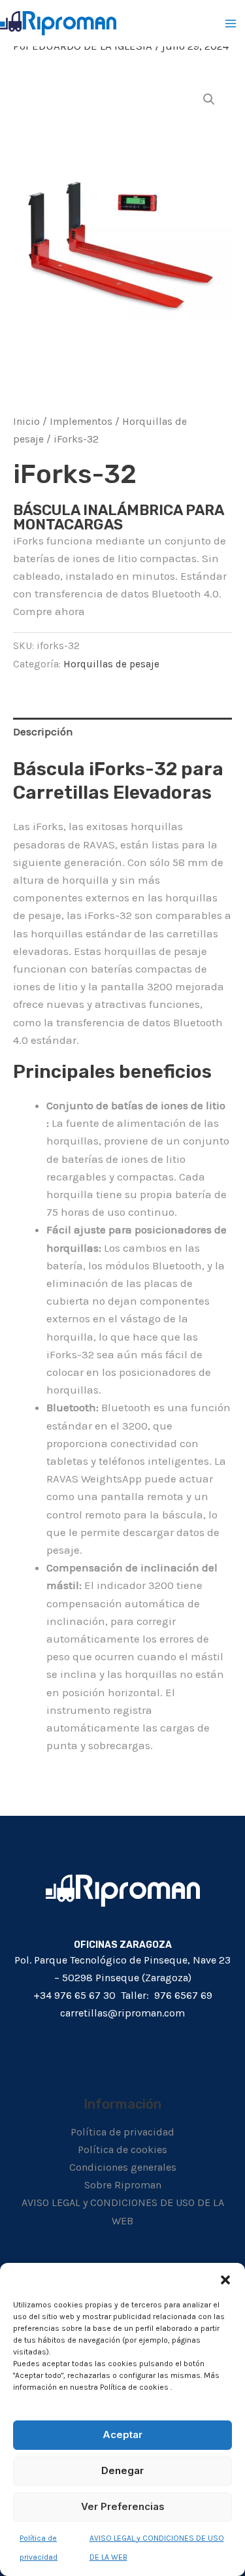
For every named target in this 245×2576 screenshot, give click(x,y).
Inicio (26, 422)
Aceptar (122, 2434)
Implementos (81, 422)
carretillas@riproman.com (122, 2013)
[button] (225, 2279)
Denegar (122, 2470)
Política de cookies (122, 2149)
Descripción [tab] (43, 731)
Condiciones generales (123, 2167)
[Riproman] (58, 23)
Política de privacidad (122, 2132)
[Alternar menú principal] (231, 24)
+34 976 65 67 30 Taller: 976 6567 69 (123, 1995)
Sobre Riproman (123, 2185)
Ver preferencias (123, 2506)
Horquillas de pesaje (111, 664)
